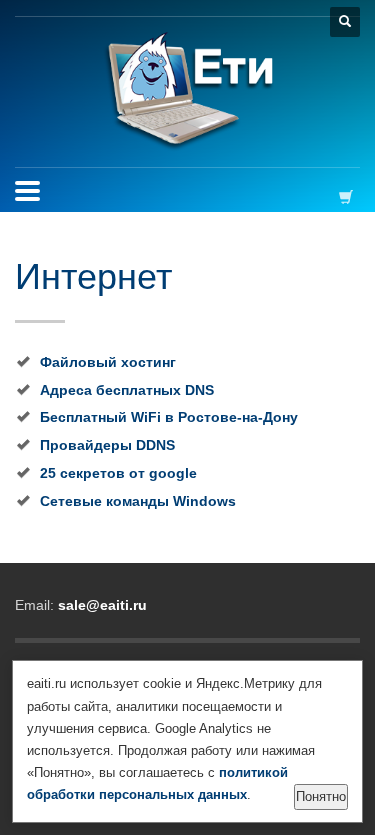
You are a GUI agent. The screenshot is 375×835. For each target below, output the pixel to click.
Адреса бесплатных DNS (127, 390)
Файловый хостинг (108, 362)
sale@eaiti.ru (102, 605)
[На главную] (187, 92)
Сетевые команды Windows (138, 501)
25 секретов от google (118, 473)
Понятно (321, 796)
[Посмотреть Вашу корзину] (349, 196)
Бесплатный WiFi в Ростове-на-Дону (169, 417)
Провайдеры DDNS (107, 445)
